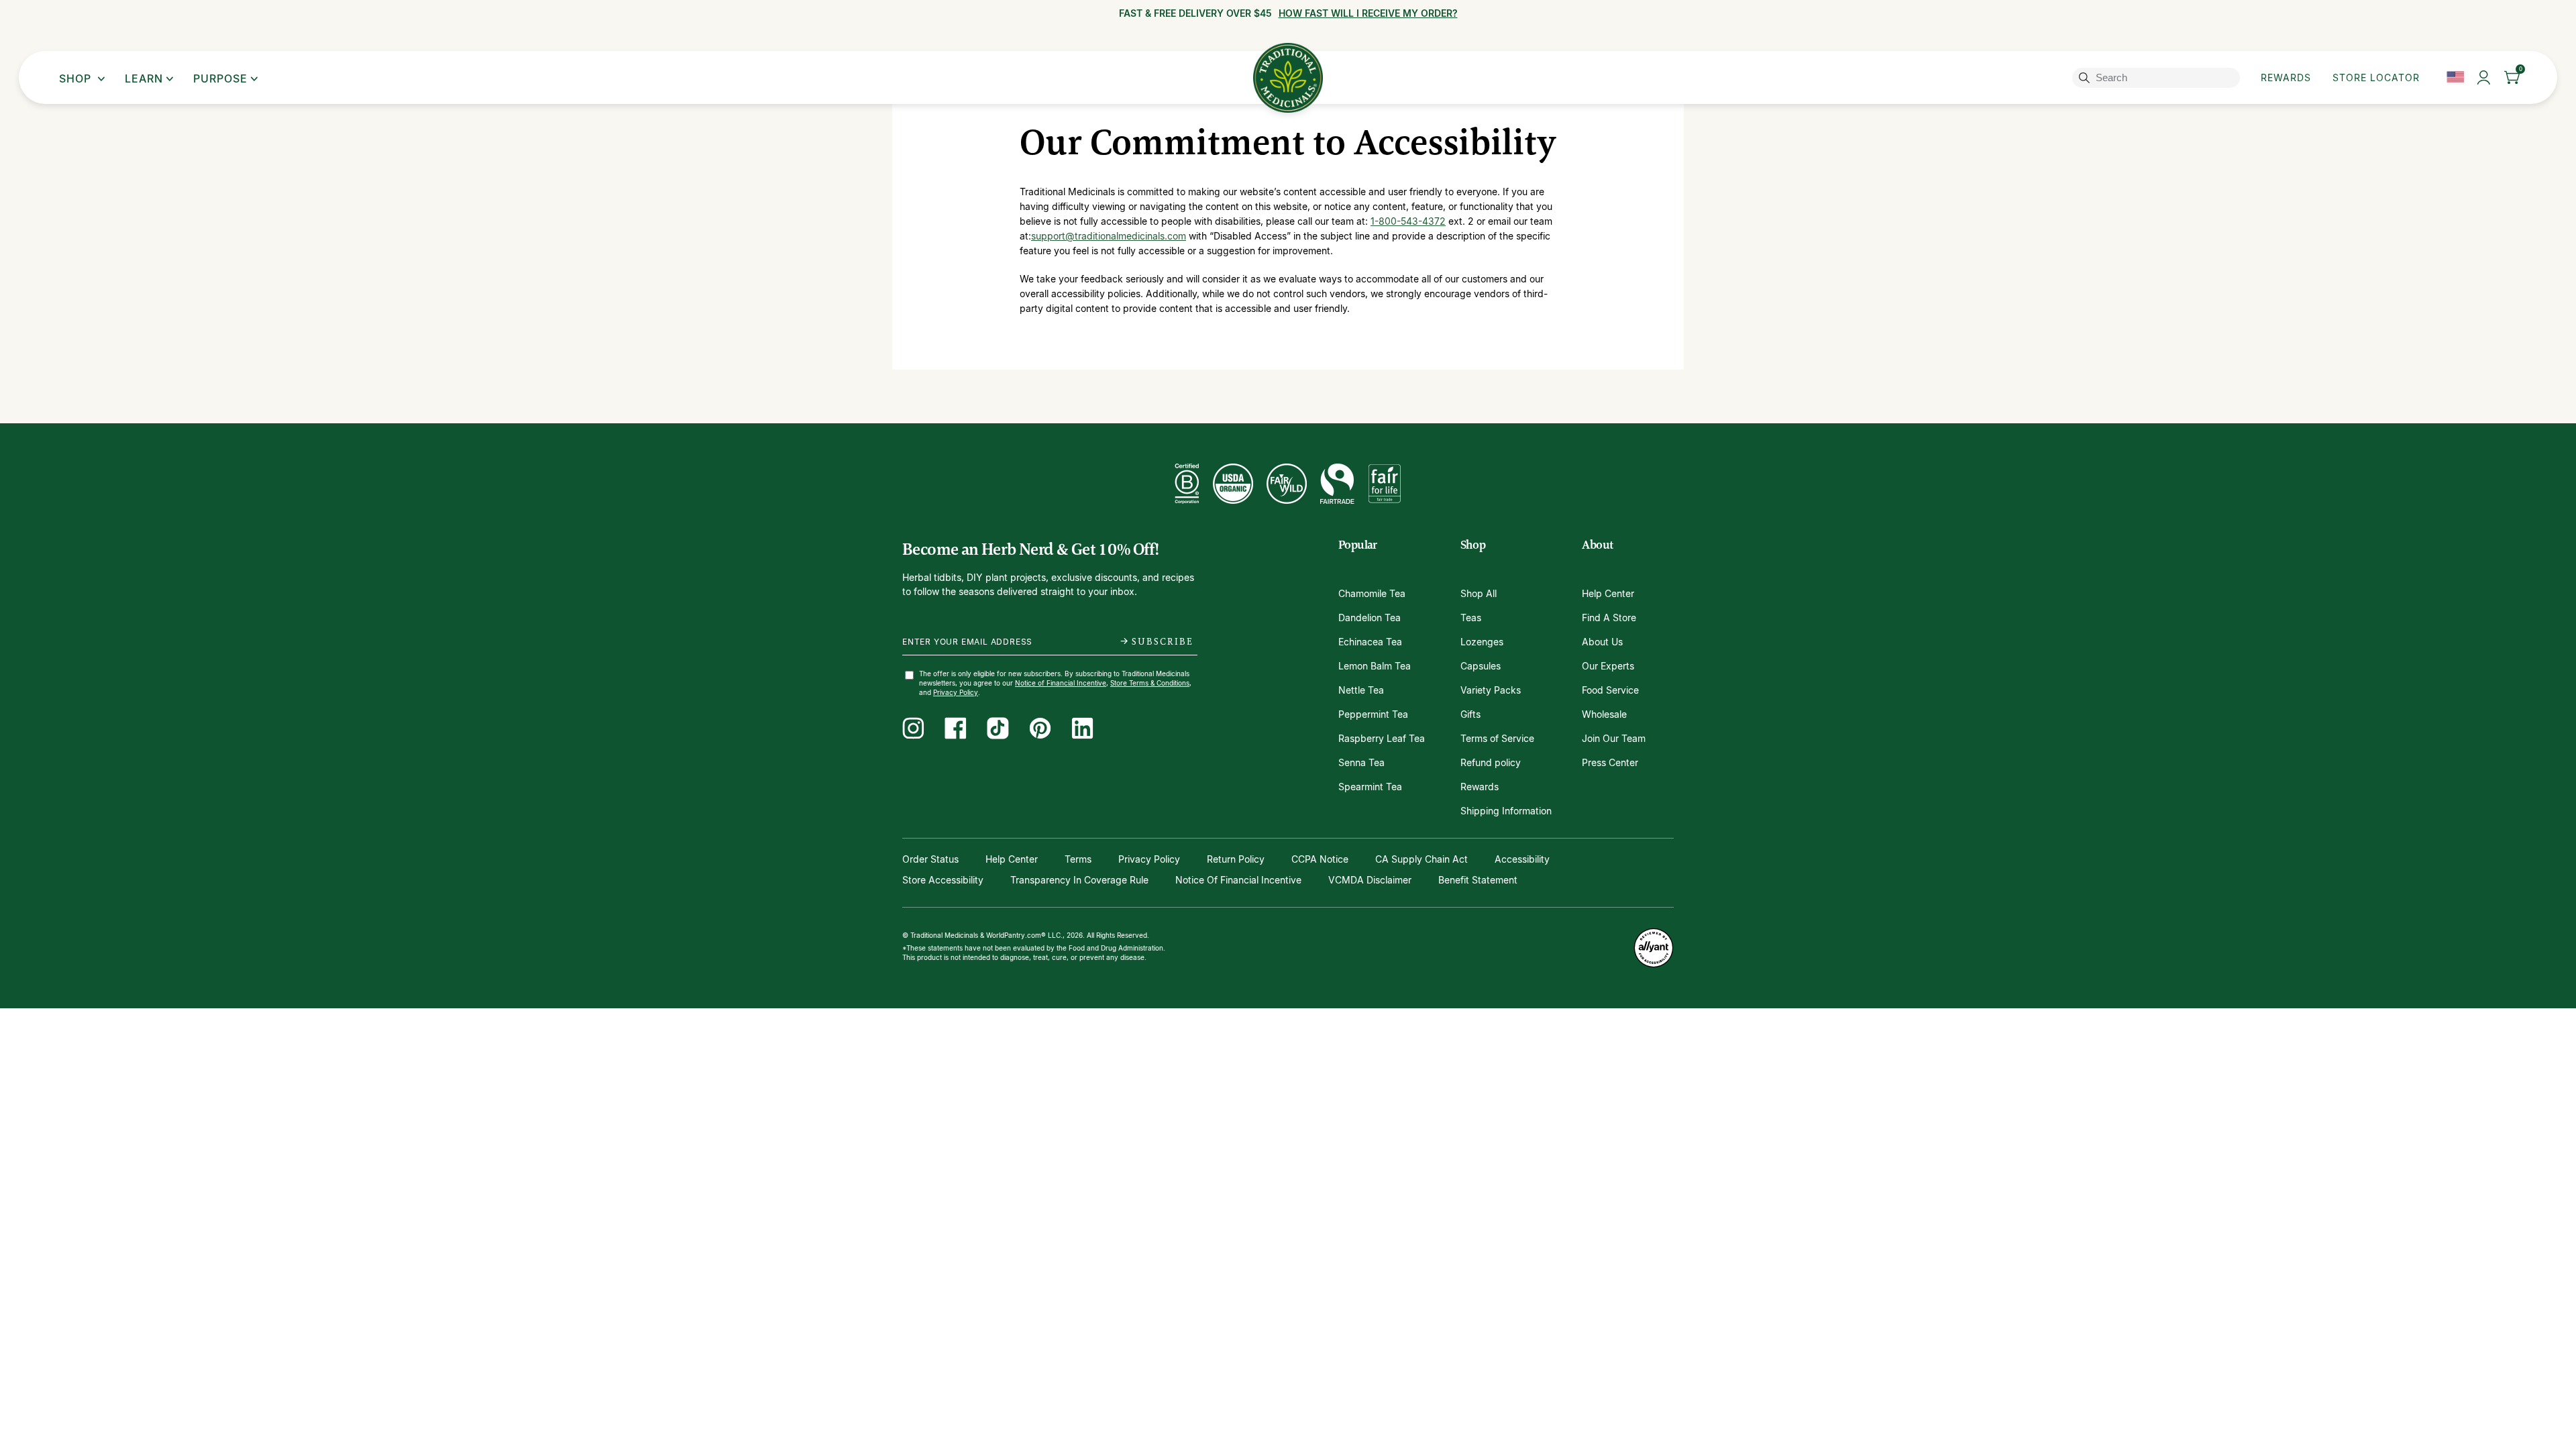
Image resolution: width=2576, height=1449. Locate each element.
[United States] (2455, 77)
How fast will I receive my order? (1368, 13)
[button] (2513, 77)
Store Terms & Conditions (1150, 683)
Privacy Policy (956, 692)
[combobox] (2158, 78)
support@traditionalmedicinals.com (1109, 236)
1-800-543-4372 (1408, 221)
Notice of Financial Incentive (1061, 683)
